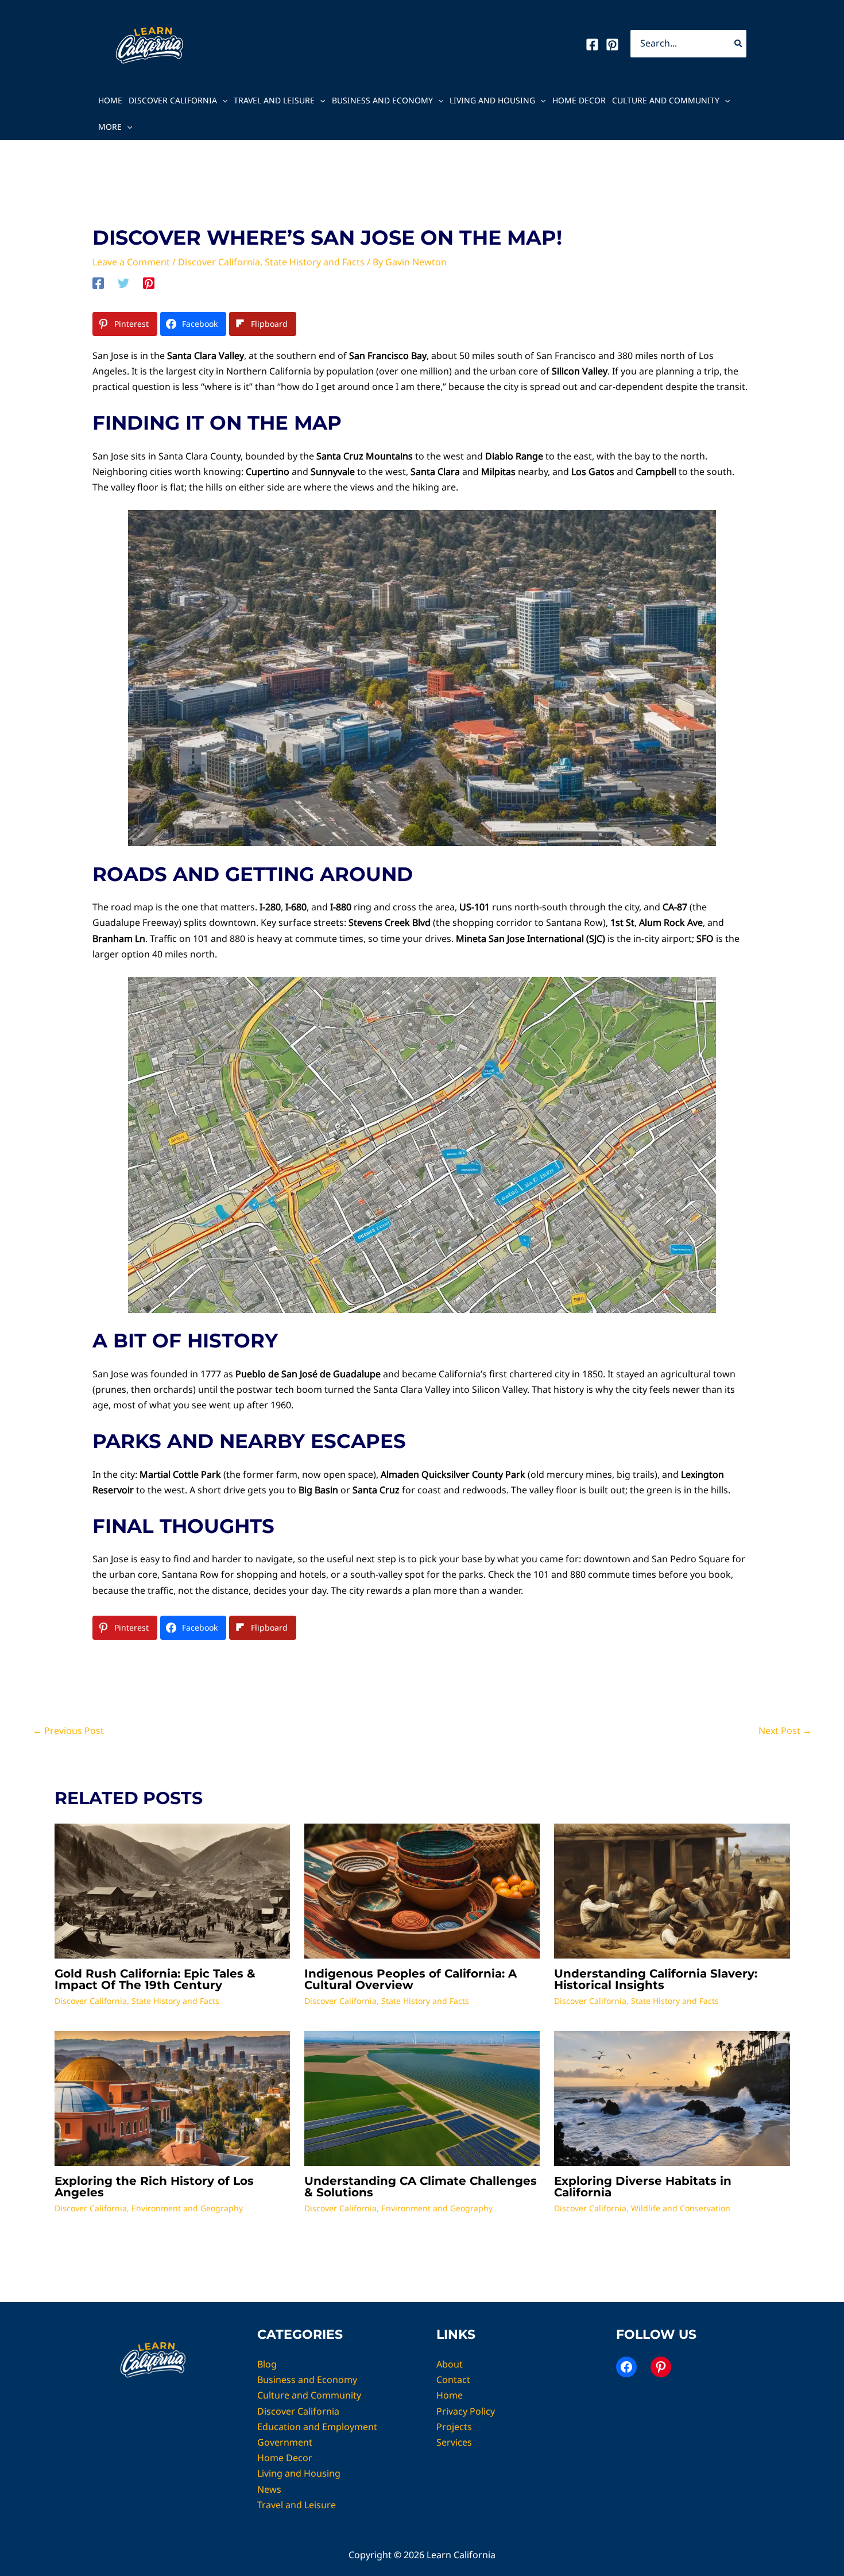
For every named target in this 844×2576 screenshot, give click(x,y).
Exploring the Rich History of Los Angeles (154, 2187)
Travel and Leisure (274, 100)
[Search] (739, 44)
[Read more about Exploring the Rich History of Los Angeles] (172, 2098)
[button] (222, 101)
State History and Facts (315, 262)
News (269, 2489)
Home (110, 100)
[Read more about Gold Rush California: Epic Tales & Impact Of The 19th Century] (172, 1890)
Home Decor (579, 100)
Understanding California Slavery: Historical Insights (656, 1979)
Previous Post (68, 1731)
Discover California (173, 100)
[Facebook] (592, 45)
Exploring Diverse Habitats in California (643, 2187)
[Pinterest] (612, 45)
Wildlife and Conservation (681, 2208)
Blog (267, 2364)
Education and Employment (317, 2427)
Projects (454, 2427)
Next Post (785, 1731)
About (450, 2364)
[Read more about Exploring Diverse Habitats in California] (672, 2098)
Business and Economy (382, 100)
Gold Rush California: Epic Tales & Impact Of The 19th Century (155, 1979)
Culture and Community (666, 100)
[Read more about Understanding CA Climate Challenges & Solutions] (422, 2098)
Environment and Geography (187, 2208)
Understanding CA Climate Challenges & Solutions (421, 2187)
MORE (110, 127)
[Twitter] (123, 283)
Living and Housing (492, 100)
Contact (453, 2380)
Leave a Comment (131, 262)
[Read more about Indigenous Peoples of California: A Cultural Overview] (422, 1890)
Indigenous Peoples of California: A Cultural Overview (411, 1979)
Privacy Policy (466, 2411)
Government (285, 2442)
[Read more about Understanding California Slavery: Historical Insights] (672, 1890)
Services (454, 2442)
